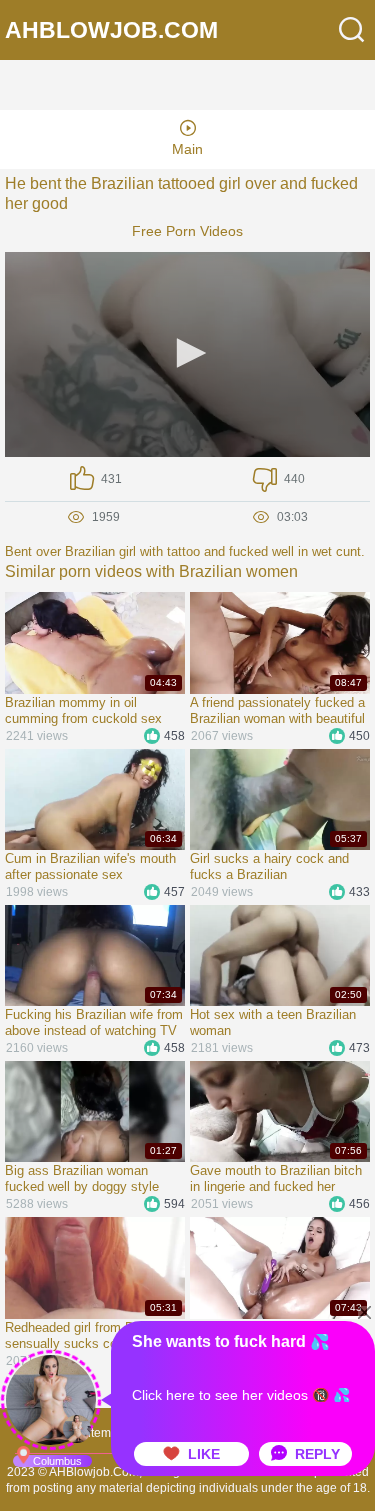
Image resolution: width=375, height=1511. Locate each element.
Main (187, 149)
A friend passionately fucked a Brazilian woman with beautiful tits (277, 711)
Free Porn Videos (187, 231)
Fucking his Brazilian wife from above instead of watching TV (94, 1022)
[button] (188, 353)
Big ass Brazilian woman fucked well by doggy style (82, 1178)
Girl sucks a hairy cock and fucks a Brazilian (269, 866)
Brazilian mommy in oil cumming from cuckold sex (83, 710)
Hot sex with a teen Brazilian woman (273, 1022)
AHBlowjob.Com (111, 30)
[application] (187, 354)
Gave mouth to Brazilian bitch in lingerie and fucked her (276, 1178)
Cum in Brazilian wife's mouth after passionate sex (90, 866)
